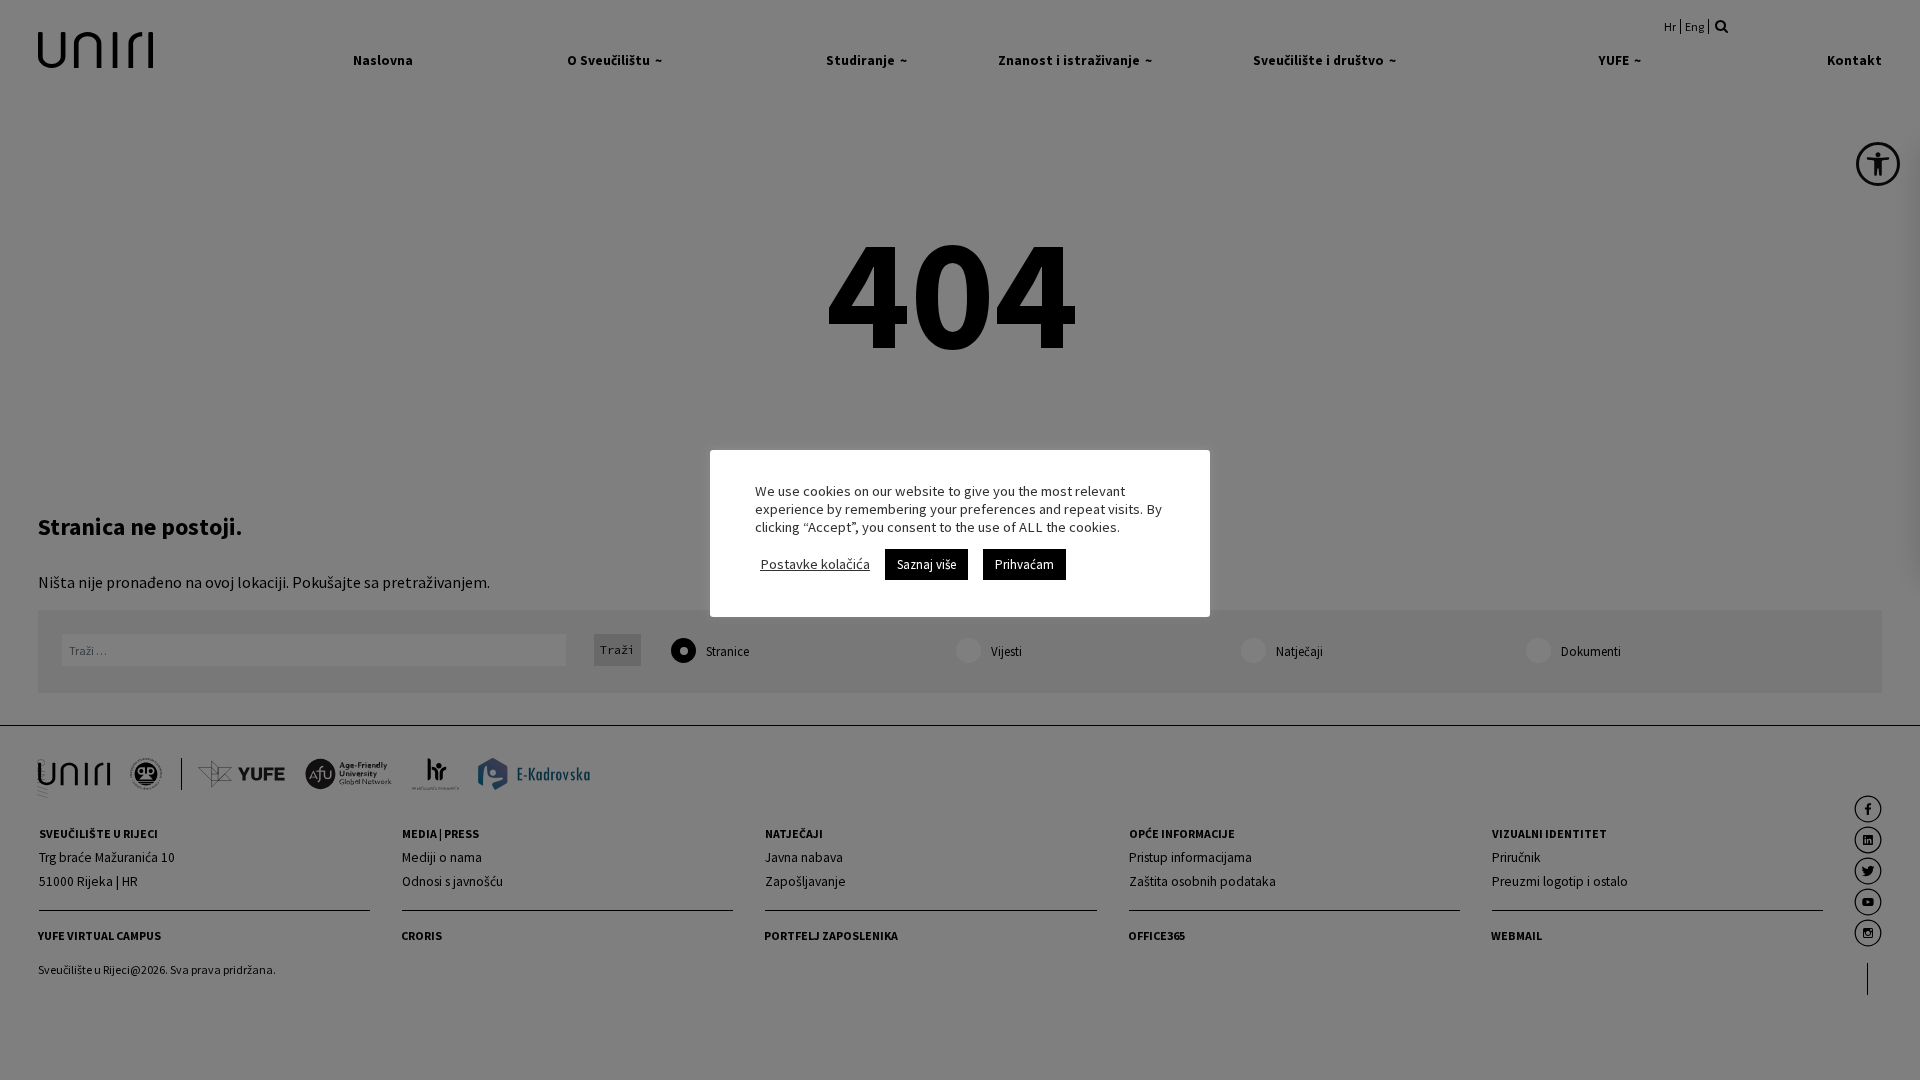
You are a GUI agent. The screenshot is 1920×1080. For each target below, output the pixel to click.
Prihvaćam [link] (1024, 564)
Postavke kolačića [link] (815, 564)
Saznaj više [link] (926, 564)
